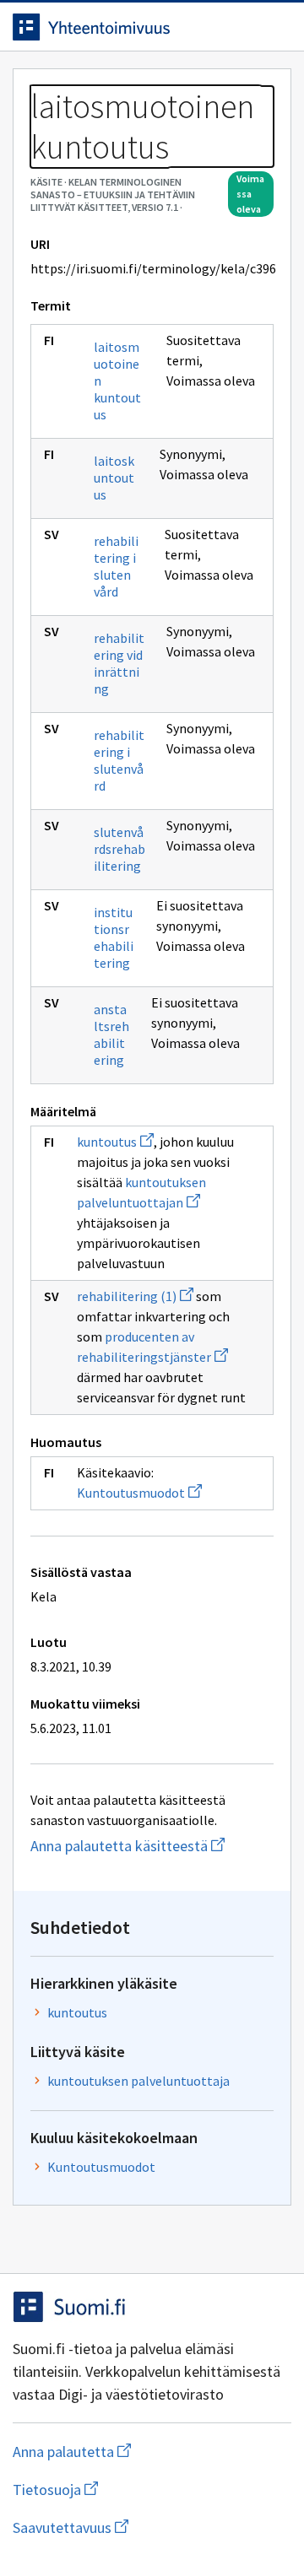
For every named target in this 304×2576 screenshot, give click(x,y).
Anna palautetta (139, 2452)
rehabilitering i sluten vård (116, 566)
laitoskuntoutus (114, 478)
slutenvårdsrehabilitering (119, 849)
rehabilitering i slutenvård (119, 760)
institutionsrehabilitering (114, 937)
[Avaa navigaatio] (274, 27)
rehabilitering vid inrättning (119, 663)
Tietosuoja (138, 2490)
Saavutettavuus (152, 2527)
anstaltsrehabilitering (111, 1034)
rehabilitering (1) (135, 1296)
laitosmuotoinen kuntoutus (117, 381)
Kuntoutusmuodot (139, 1493)
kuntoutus (115, 1142)
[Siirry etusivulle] (118, 27)
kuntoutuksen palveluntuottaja (138, 2081)
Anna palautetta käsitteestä (152, 1846)
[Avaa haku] (241, 27)
